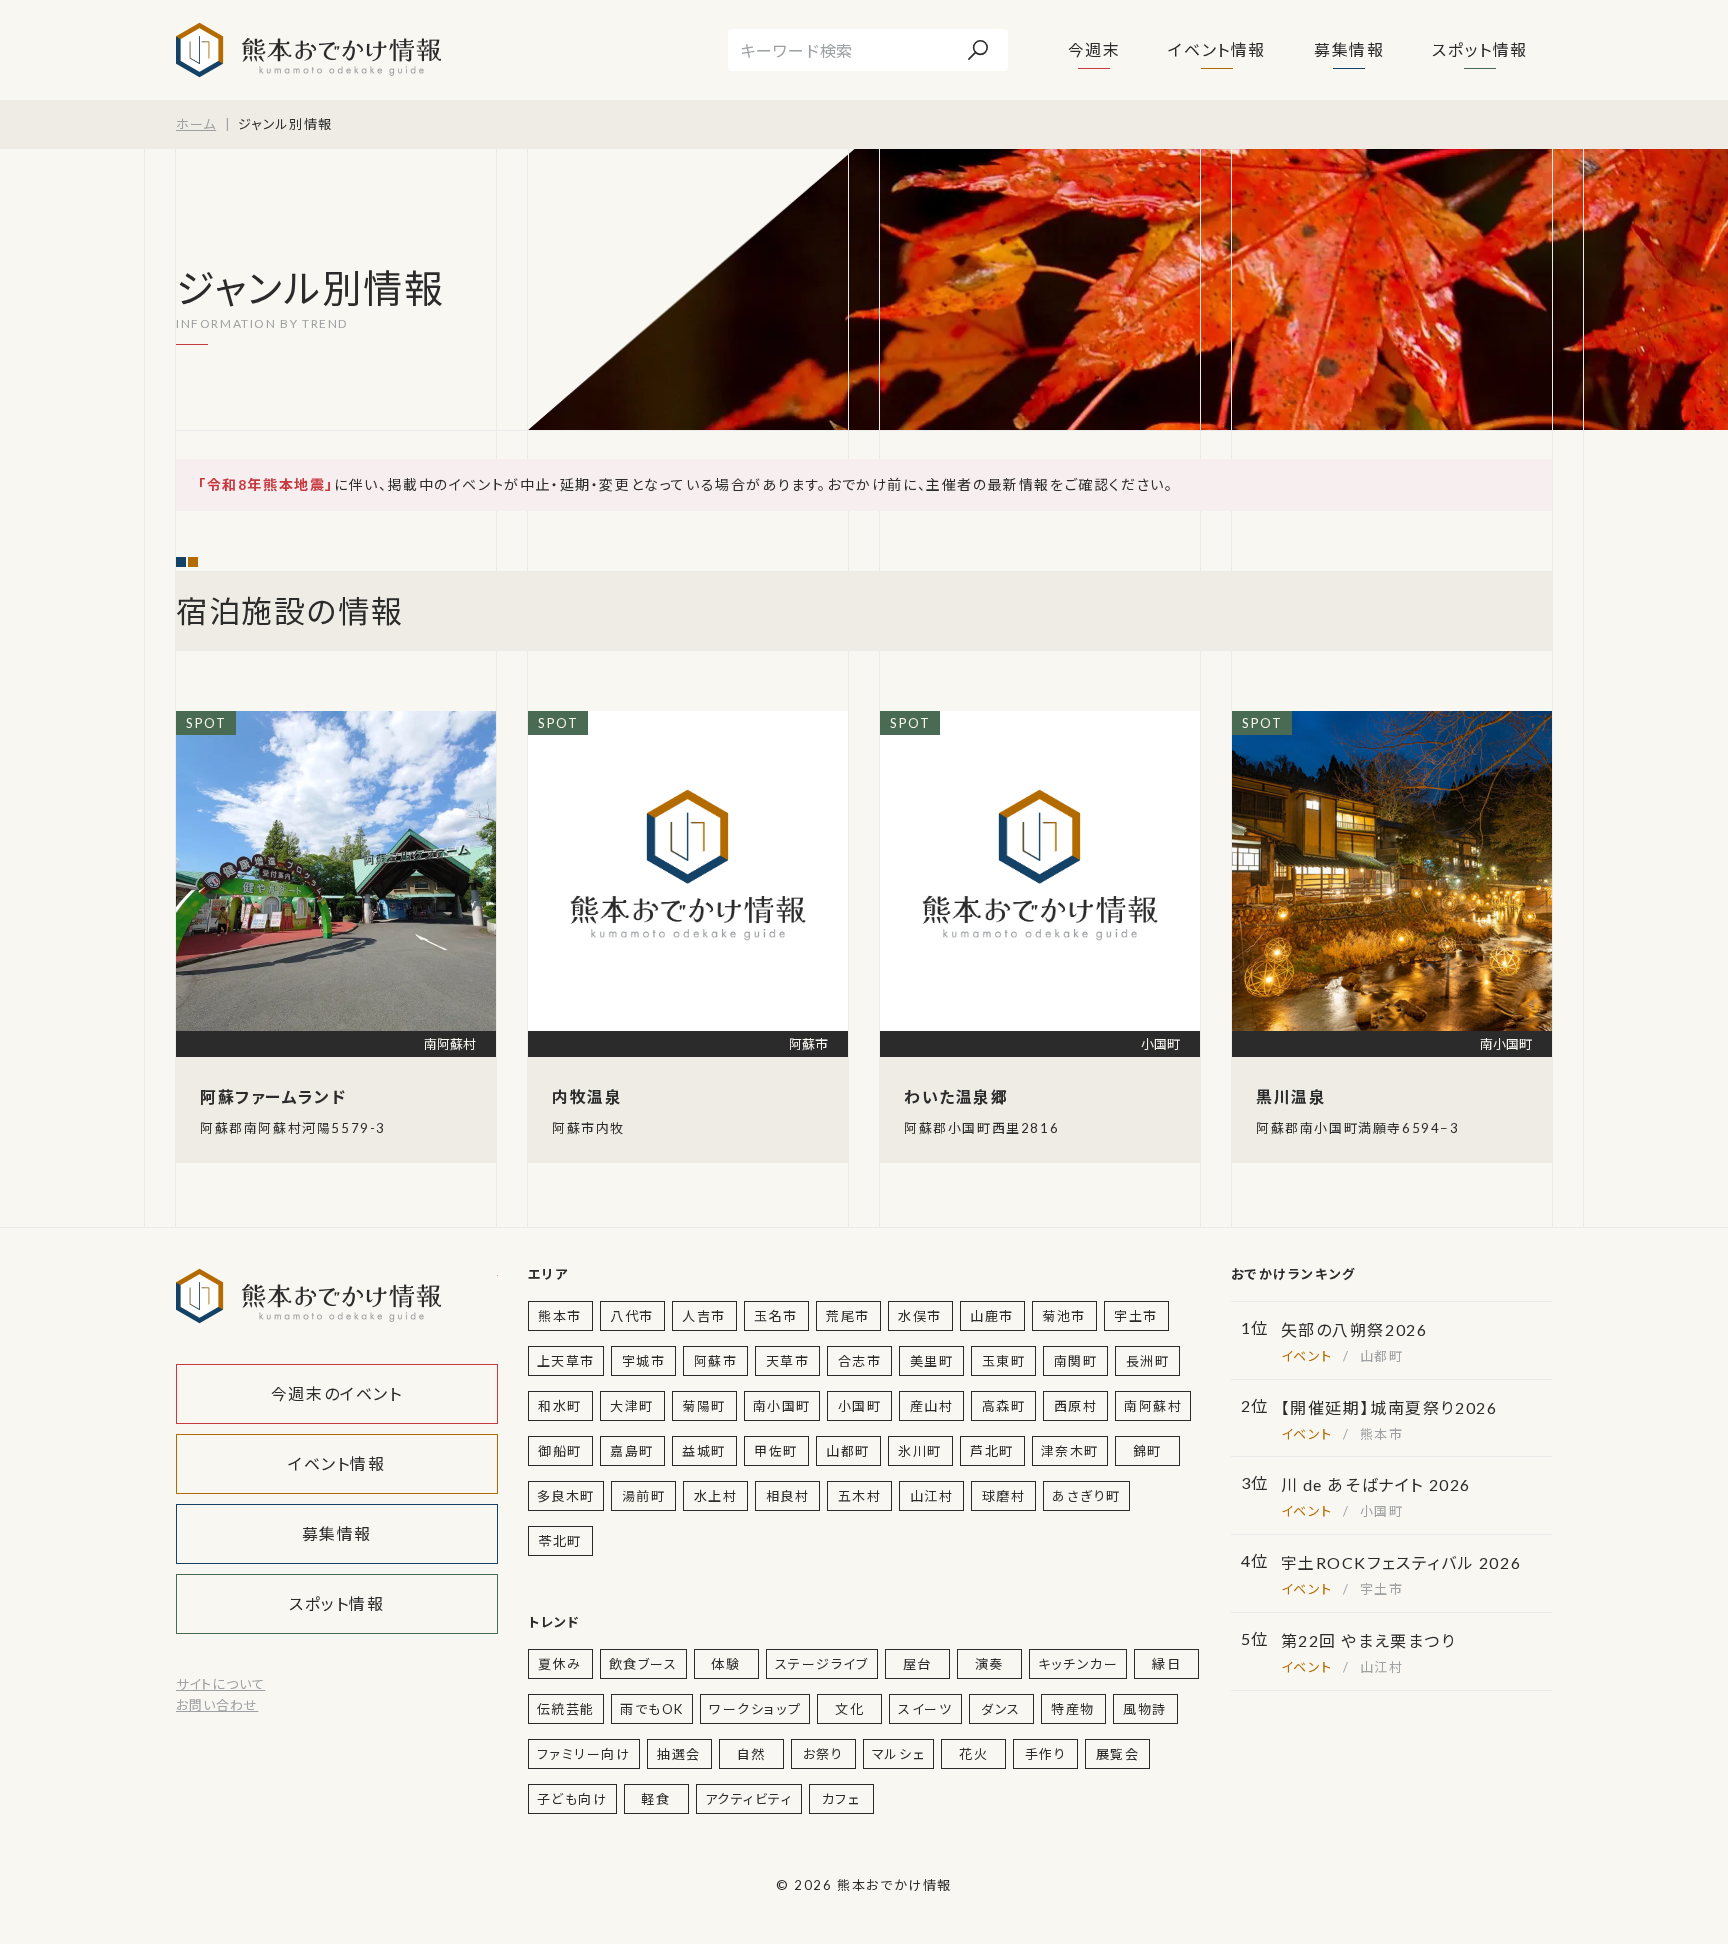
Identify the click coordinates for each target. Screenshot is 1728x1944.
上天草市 (566, 1361)
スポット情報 (1480, 49)
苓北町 (560, 1541)
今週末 (1094, 49)
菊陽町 (704, 1406)
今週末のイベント (337, 1393)
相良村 (788, 1496)
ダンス (1001, 1709)
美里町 (932, 1361)
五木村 (860, 1496)
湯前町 (644, 1496)
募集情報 (1349, 49)
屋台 (917, 1664)
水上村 (716, 1496)
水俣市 (920, 1316)
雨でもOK (652, 1709)
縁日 (1166, 1664)
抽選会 (679, 1754)
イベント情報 (1217, 49)
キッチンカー (1078, 1664)
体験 (725, 1664)
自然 (751, 1754)
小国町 (860, 1406)
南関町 (1076, 1361)
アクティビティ (749, 1799)
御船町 (560, 1451)
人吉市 (704, 1316)
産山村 (932, 1406)
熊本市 (560, 1316)
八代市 (632, 1316)
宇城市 (644, 1361)
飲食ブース (643, 1664)
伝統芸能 (566, 1709)
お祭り (823, 1754)
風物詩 (1145, 1709)
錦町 (1147, 1451)
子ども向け (572, 1799)
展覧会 (1118, 1754)
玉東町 (1004, 1361)
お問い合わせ (217, 1705)
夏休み (560, 1664)
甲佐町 (776, 1451)
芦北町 (992, 1451)
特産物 (1073, 1709)
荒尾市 (848, 1316)
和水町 (560, 1406)
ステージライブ (822, 1664)
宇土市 (1136, 1316)
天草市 (788, 1361)
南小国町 (782, 1406)
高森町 (1004, 1406)
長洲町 (1148, 1361)
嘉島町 (632, 1451)
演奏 (989, 1664)
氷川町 (920, 1451)
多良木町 (566, 1496)
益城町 (704, 1451)
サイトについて (220, 1684)
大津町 (632, 1406)
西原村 (1076, 1406)
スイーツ (925, 1709)
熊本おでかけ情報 (308, 50)
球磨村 (1004, 1496)
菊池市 (1064, 1316)
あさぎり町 (1086, 1496)
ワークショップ (755, 1709)
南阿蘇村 (1153, 1406)
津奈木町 (1070, 1451)
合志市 (860, 1361)
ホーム (196, 124)
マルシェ (898, 1754)
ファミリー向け (584, 1754)
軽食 (655, 1799)
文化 (849, 1709)
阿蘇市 (716, 1361)
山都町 (848, 1451)
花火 (973, 1754)
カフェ (841, 1799)
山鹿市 (992, 1316)
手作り (1046, 1754)
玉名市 (776, 1316)
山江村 (932, 1496)
